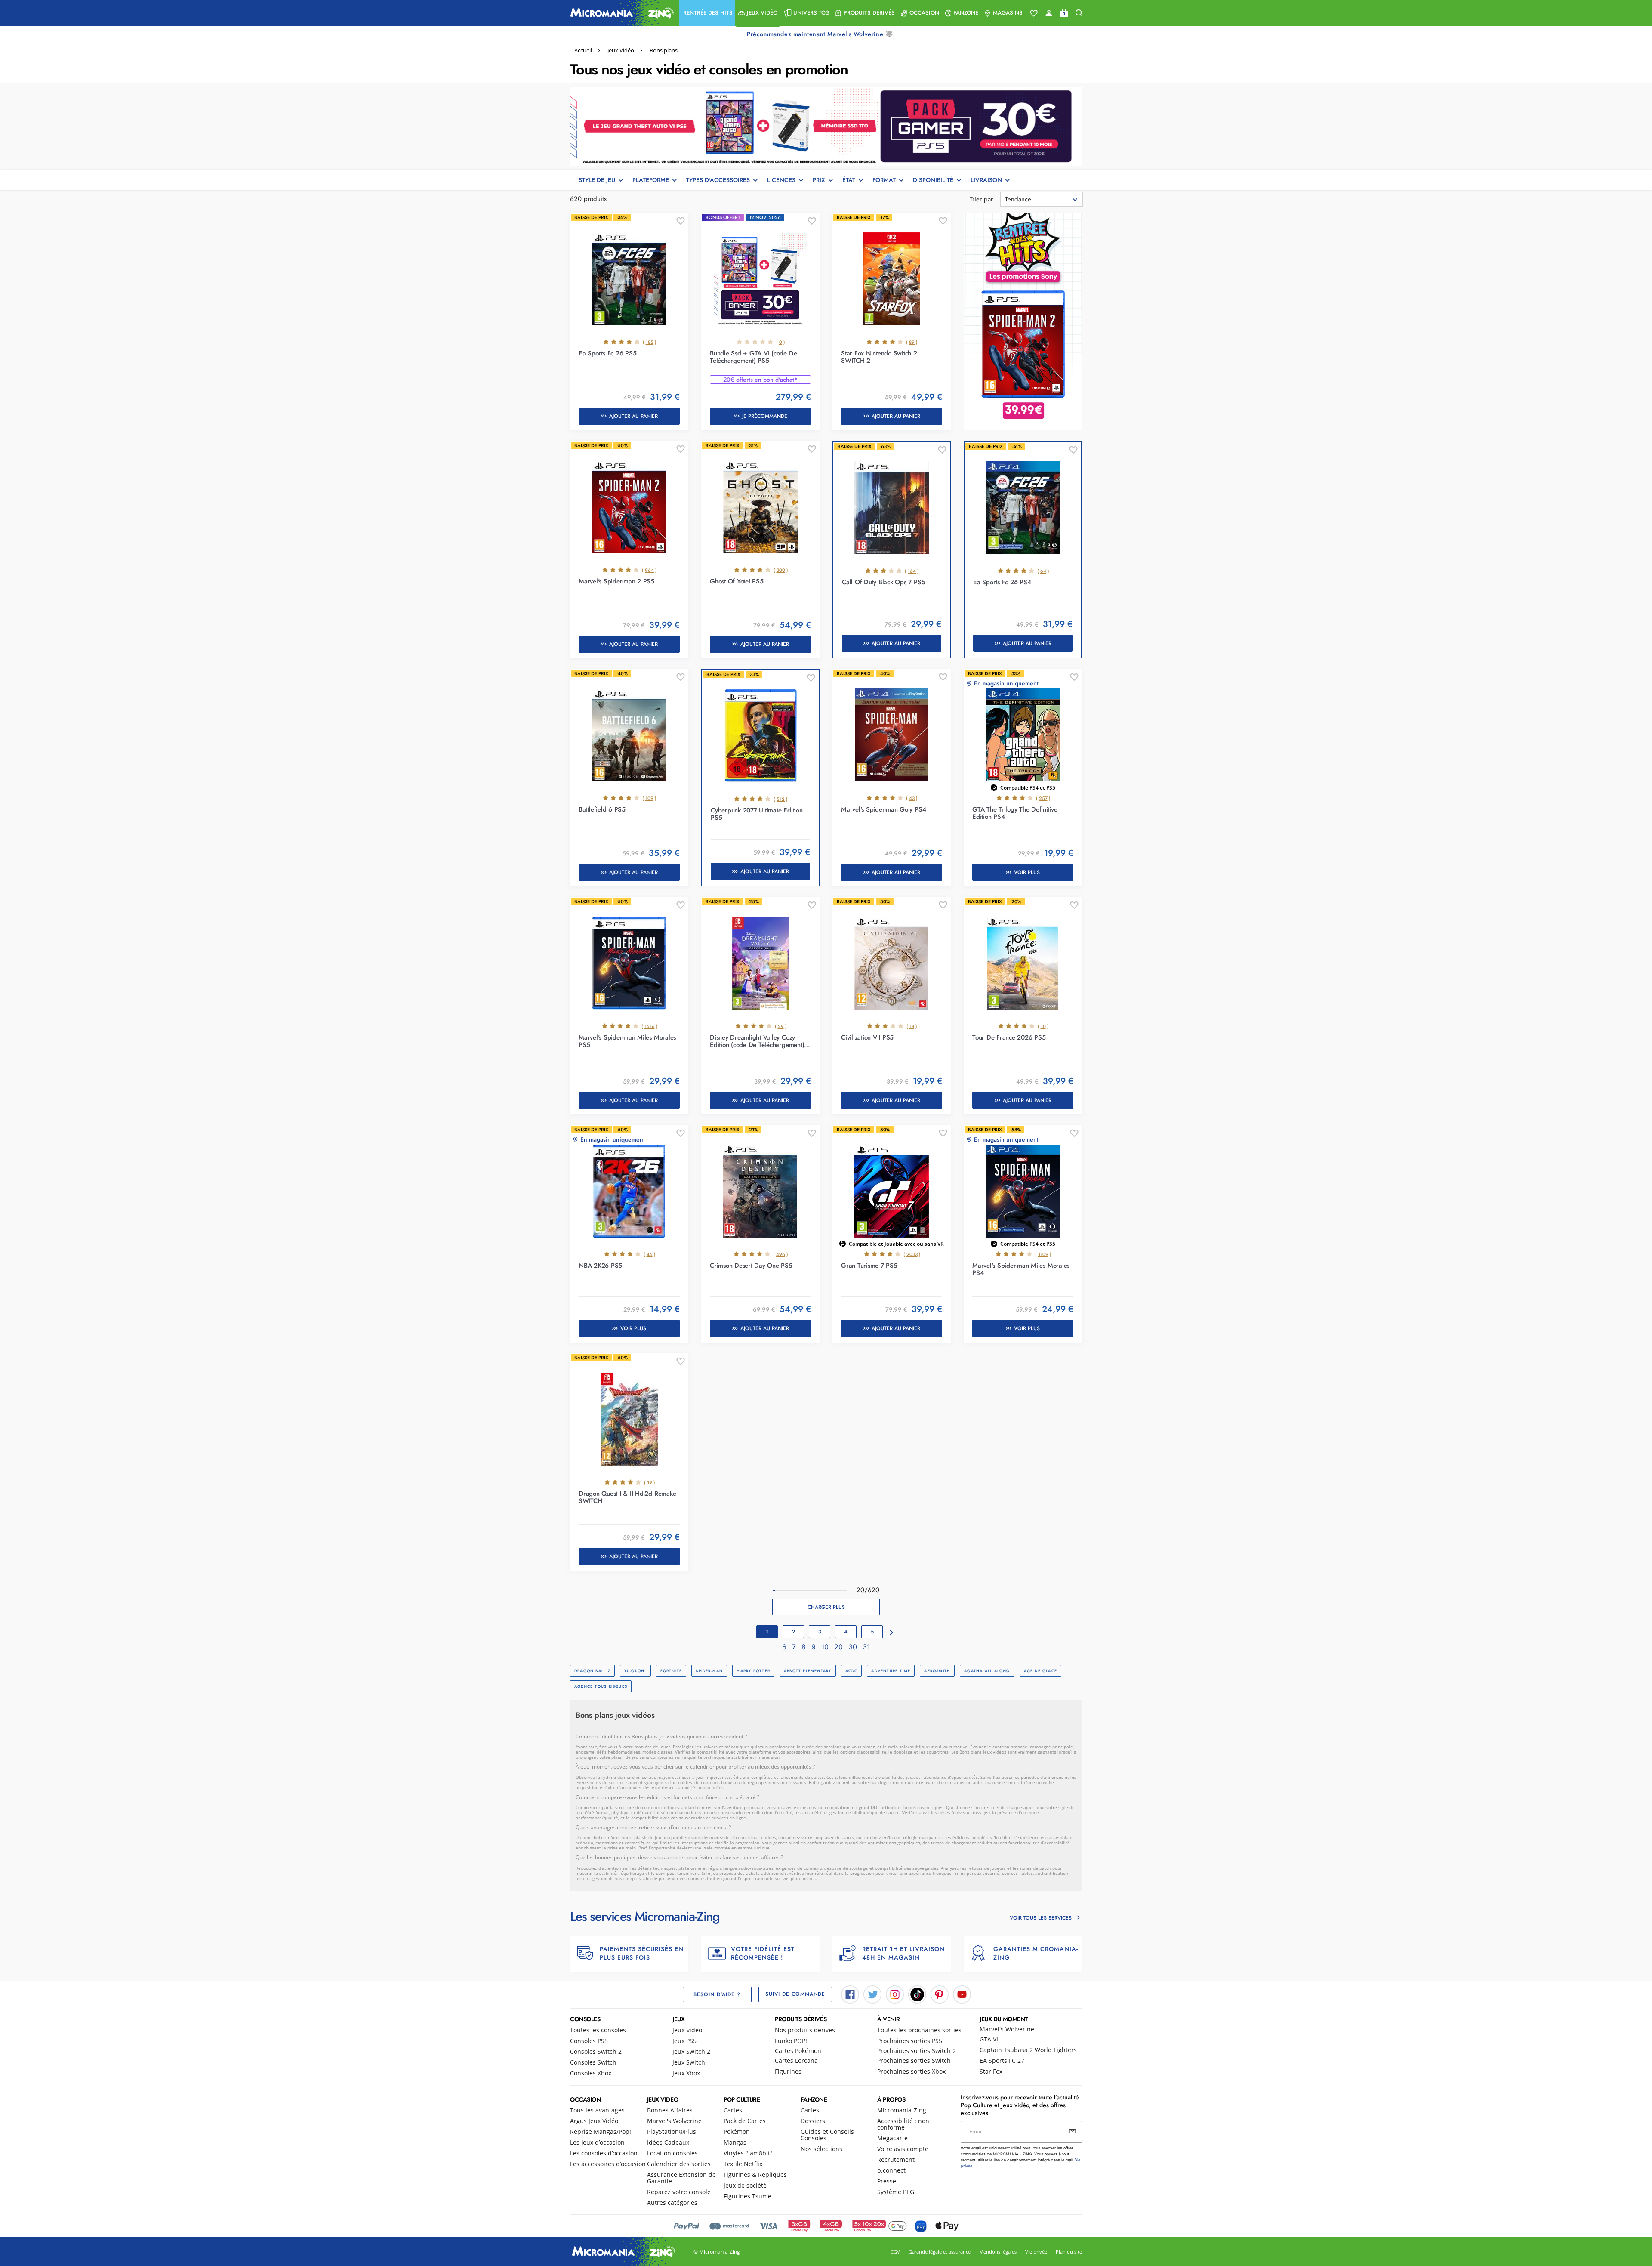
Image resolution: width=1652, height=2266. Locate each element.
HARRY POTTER (753, 1671)
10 (826, 1647)
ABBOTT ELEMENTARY (808, 1671)
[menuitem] (707, 13)
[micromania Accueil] (620, 13)
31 (866, 1647)
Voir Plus (1027, 872)
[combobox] (1042, 199)
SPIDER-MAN (709, 1671)
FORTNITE (671, 1671)
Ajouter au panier (633, 416)
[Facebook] (850, 1994)
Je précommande (765, 416)
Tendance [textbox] (1018, 199)
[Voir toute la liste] (1034, 13)
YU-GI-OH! (635, 1671)
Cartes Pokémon (798, 2051)
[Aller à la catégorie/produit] (826, 126)
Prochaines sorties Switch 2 (917, 2051)
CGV (895, 2252)
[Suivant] (892, 1633)
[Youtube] (962, 1994)
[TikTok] (917, 1994)
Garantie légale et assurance (940, 2252)
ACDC (852, 1671)
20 (840, 1647)
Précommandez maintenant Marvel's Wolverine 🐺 (821, 34)
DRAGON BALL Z (592, 1671)
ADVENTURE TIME (891, 1671)
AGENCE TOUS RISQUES (601, 1686)
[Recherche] (1079, 13)
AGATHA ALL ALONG (987, 1671)
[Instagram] (895, 1994)
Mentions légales (998, 2252)
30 (854, 1647)
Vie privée (1036, 2252)
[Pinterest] (940, 1994)
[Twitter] (872, 1994)
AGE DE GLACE (1041, 1671)
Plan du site (1069, 2252)
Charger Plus (826, 1607)
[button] (707, 13)
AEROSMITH (937, 1671)
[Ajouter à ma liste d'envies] (681, 221)
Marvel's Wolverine (1007, 2029)
